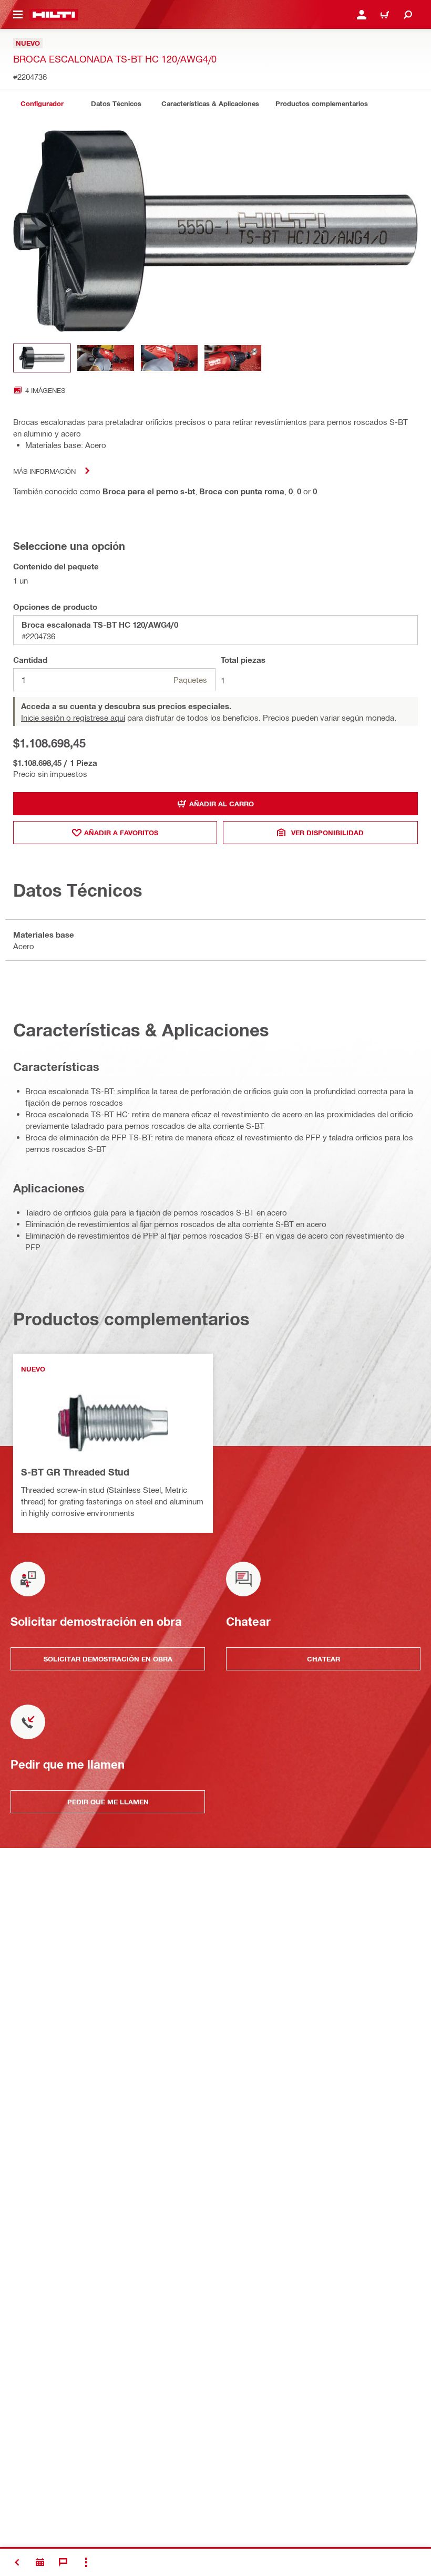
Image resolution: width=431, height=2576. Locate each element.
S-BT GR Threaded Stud (75, 1472)
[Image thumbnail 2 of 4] (106, 358)
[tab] (42, 104)
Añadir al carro (222, 804)
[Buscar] (408, 15)
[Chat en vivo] (63, 2562)
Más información (44, 471)
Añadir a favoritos (121, 833)
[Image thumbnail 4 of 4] (233, 358)
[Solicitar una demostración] (40, 2562)
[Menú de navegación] (18, 15)
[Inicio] (54, 15)
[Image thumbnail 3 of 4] (169, 358)
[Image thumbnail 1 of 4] (42, 358)
